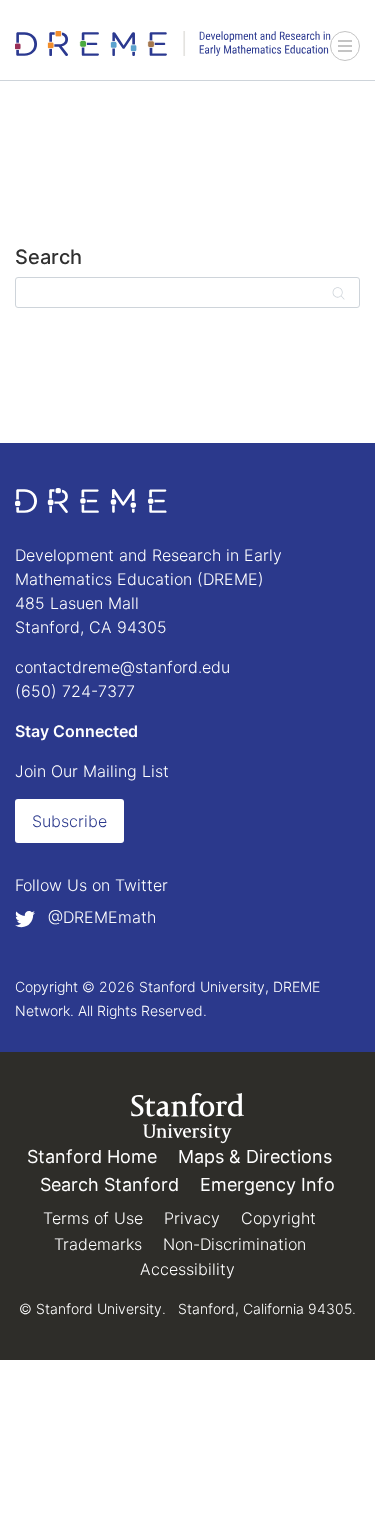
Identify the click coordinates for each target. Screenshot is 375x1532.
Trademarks (98, 1244)
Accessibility (187, 1269)
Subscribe (69, 821)
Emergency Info (267, 1184)
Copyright (278, 1218)
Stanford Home (92, 1156)
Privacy (192, 1218)
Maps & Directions (255, 1156)
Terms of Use (93, 1218)
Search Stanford (109, 1184)
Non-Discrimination (234, 1244)
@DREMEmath (99, 917)
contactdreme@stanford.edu (122, 667)
